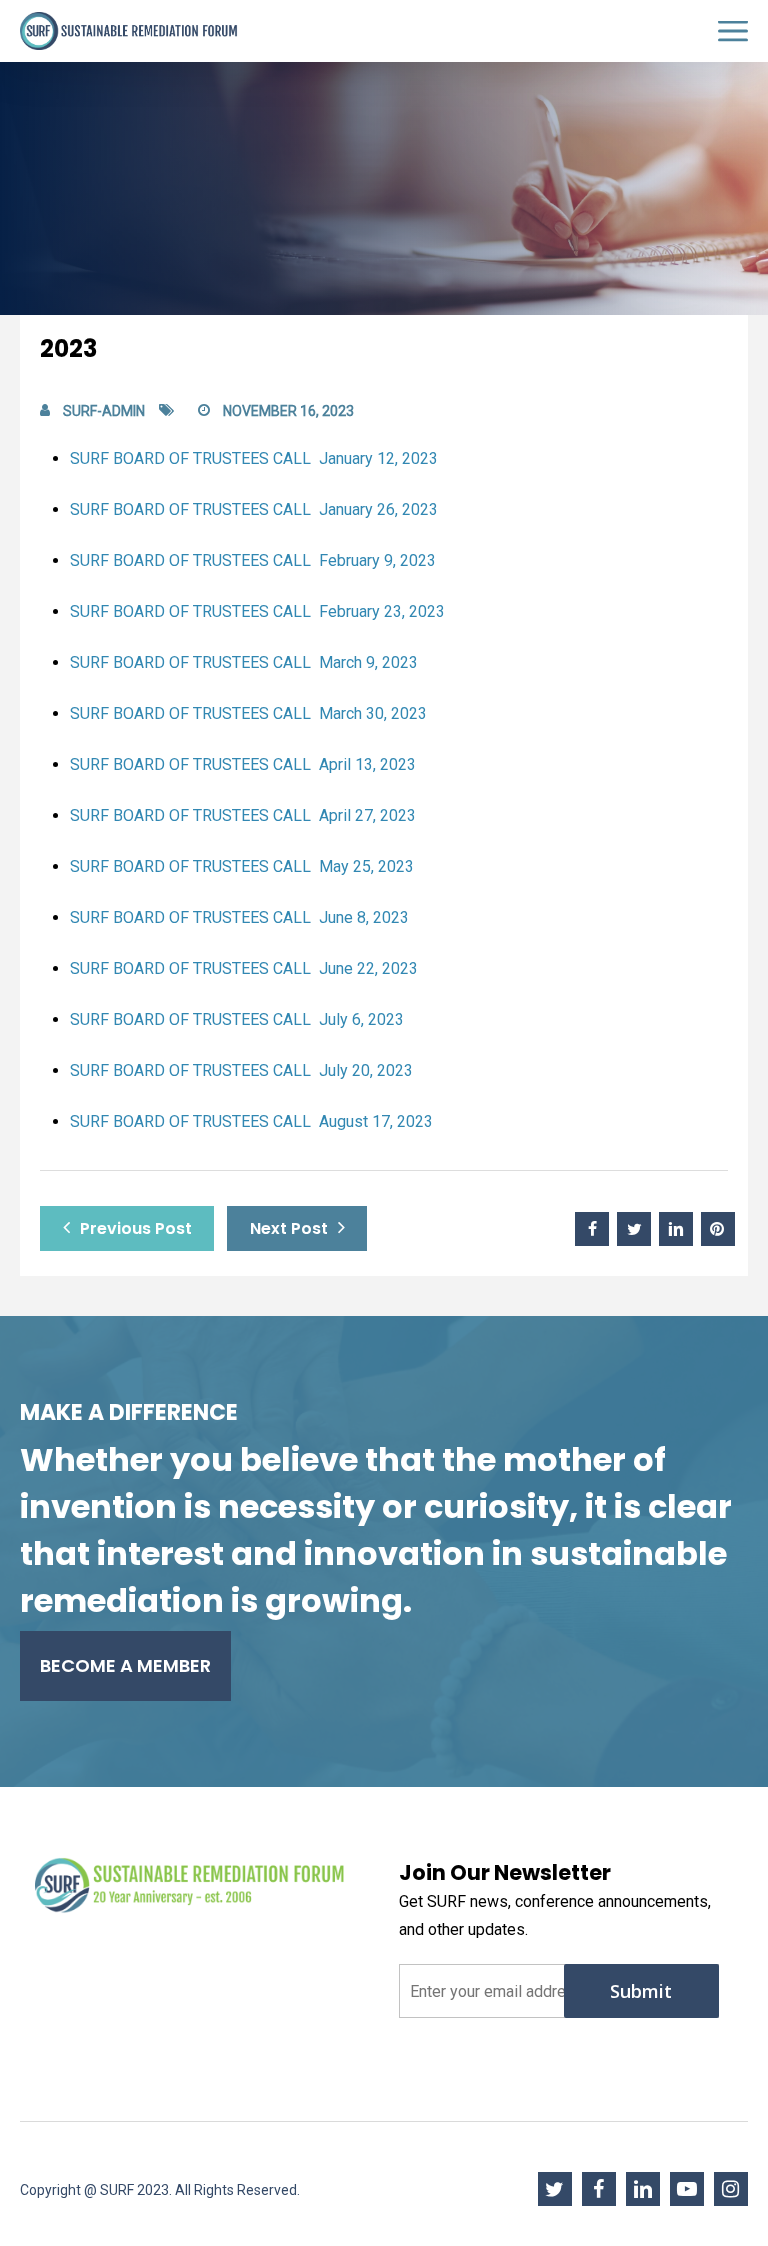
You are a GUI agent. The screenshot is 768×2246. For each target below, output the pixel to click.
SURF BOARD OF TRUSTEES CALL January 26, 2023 (254, 509)
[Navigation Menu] (733, 31)
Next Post (289, 1228)
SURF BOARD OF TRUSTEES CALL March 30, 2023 (248, 713)
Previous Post (136, 1228)
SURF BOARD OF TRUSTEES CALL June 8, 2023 (239, 917)
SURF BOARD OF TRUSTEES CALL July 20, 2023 (241, 1070)
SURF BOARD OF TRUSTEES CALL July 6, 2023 (237, 1019)
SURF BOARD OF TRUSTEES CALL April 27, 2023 (243, 815)
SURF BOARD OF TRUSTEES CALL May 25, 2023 (242, 866)
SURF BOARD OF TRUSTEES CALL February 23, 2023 (257, 611)
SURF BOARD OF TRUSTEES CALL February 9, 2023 (253, 560)
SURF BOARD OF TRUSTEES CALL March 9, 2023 (244, 662)
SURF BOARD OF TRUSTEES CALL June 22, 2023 (244, 968)
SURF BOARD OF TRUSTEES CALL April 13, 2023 (243, 764)
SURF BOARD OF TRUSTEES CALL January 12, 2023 (254, 458)
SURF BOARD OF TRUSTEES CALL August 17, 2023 (251, 1121)
